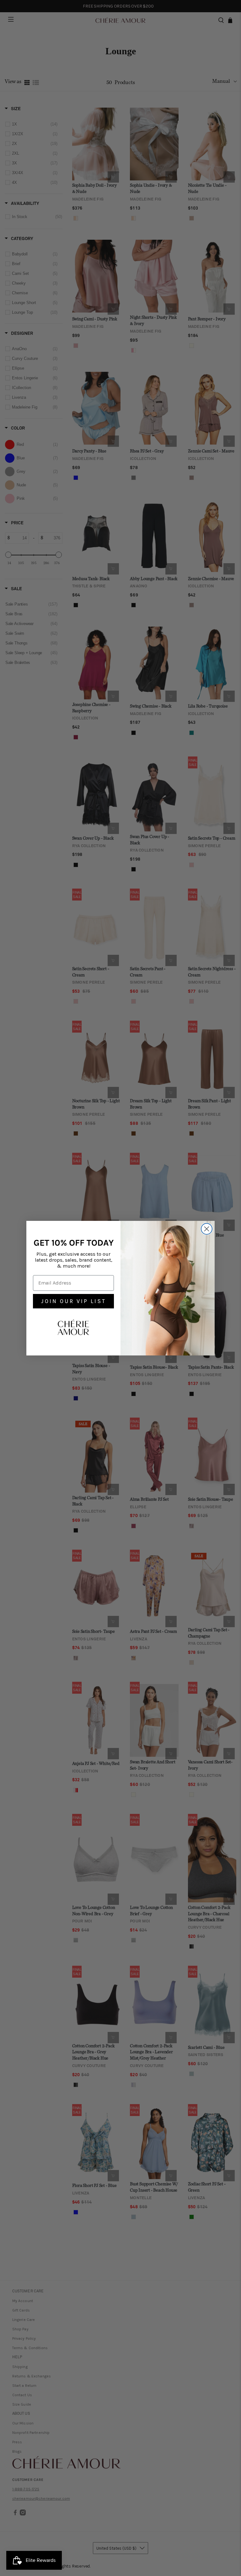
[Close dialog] (207, 1229)
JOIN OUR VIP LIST (74, 1301)
